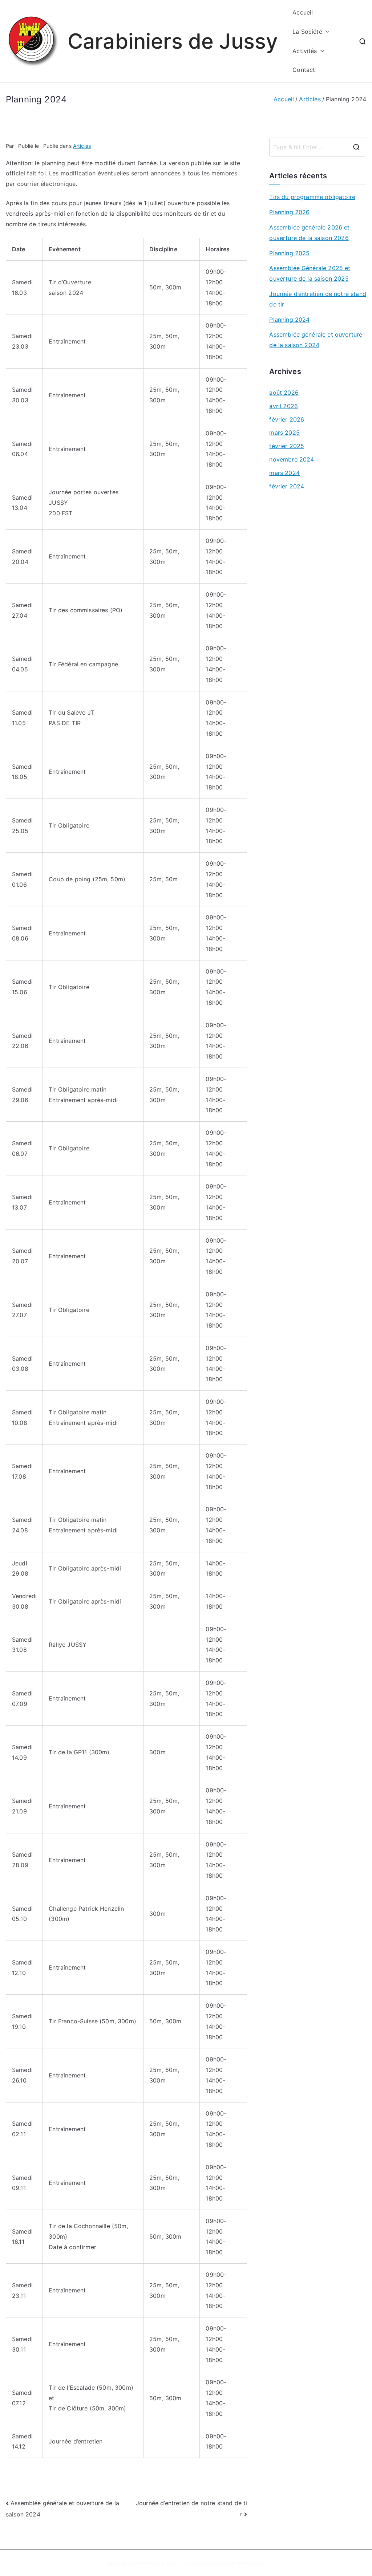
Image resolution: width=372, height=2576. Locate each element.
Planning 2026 (289, 212)
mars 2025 (284, 432)
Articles (82, 146)
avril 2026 (284, 406)
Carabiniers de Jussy (173, 41)
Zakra (222, 2563)
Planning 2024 (289, 320)
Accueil (303, 12)
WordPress (249, 2563)
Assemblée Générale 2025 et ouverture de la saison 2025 (310, 273)
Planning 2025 (289, 253)
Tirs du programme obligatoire (312, 197)
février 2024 (287, 486)
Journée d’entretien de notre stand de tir (318, 299)
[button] (326, 32)
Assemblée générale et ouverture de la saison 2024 (316, 340)
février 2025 (287, 446)
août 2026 (284, 393)
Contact (304, 70)
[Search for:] (318, 147)
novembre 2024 (292, 459)
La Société (307, 32)
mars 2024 (284, 473)
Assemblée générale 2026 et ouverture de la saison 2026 (309, 233)
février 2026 (287, 419)
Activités (305, 51)
